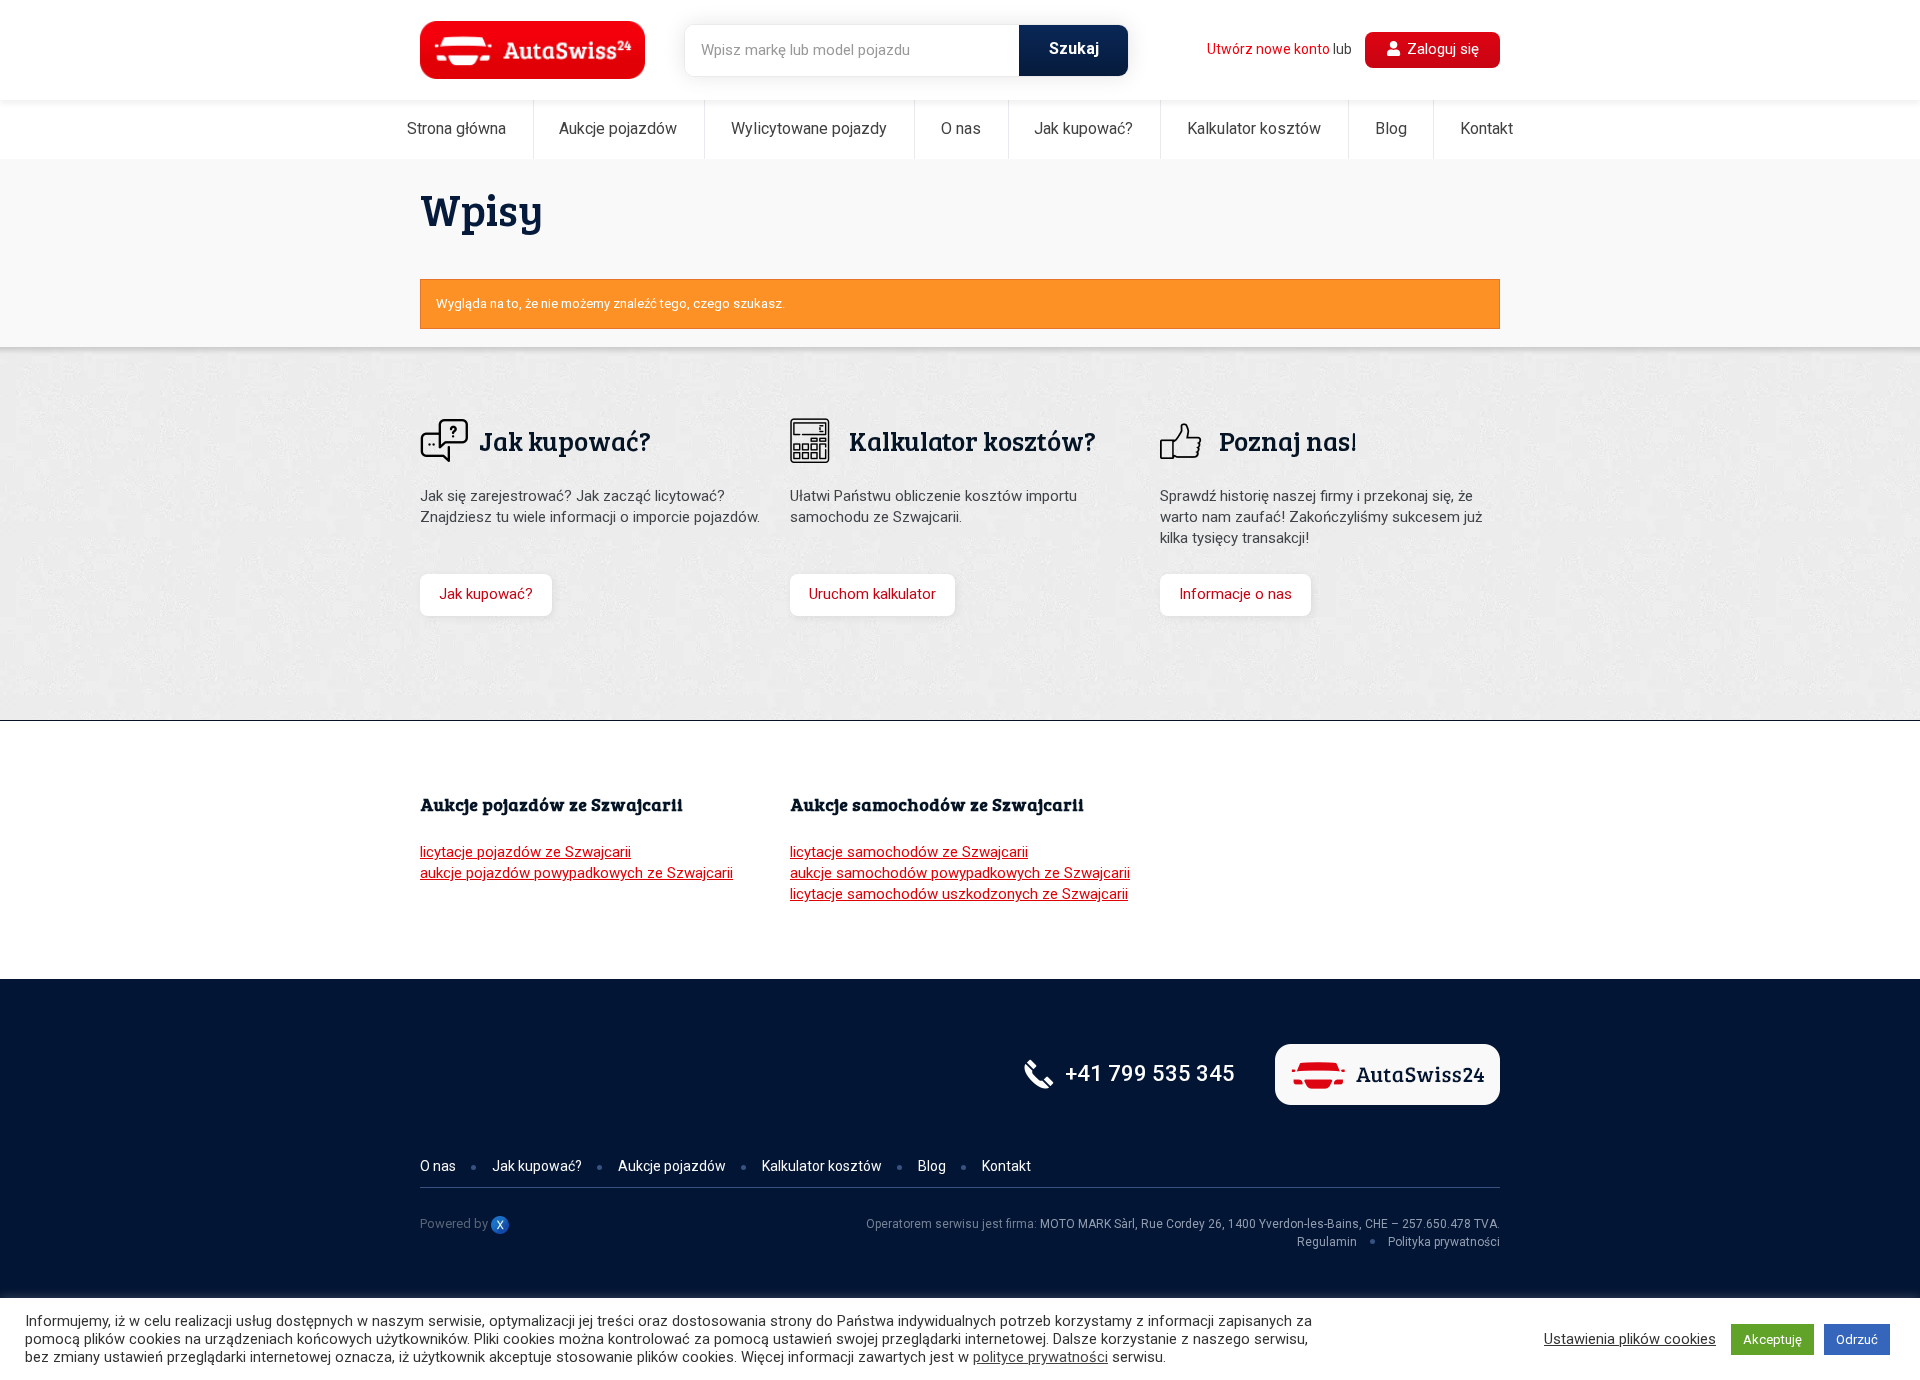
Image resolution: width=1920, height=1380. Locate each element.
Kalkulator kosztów (1254, 128)
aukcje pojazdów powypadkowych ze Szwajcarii (576, 873)
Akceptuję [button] (1772, 1339)
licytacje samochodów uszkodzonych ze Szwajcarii (959, 894)
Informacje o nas (1235, 594)
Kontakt (1486, 128)
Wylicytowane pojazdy (809, 128)
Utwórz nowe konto (1268, 49)
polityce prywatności (1040, 1357)
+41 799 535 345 (1150, 1073)
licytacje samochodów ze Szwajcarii (909, 852)
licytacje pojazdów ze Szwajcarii (525, 852)
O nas (961, 128)
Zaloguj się (1441, 49)
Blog (1391, 128)
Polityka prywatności (1444, 1242)
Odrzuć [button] (1857, 1339)
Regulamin (1327, 1242)
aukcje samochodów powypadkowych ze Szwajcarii (960, 873)
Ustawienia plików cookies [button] (1630, 1339)
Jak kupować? (1083, 128)
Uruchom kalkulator (872, 594)
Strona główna (456, 128)
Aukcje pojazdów (618, 128)
